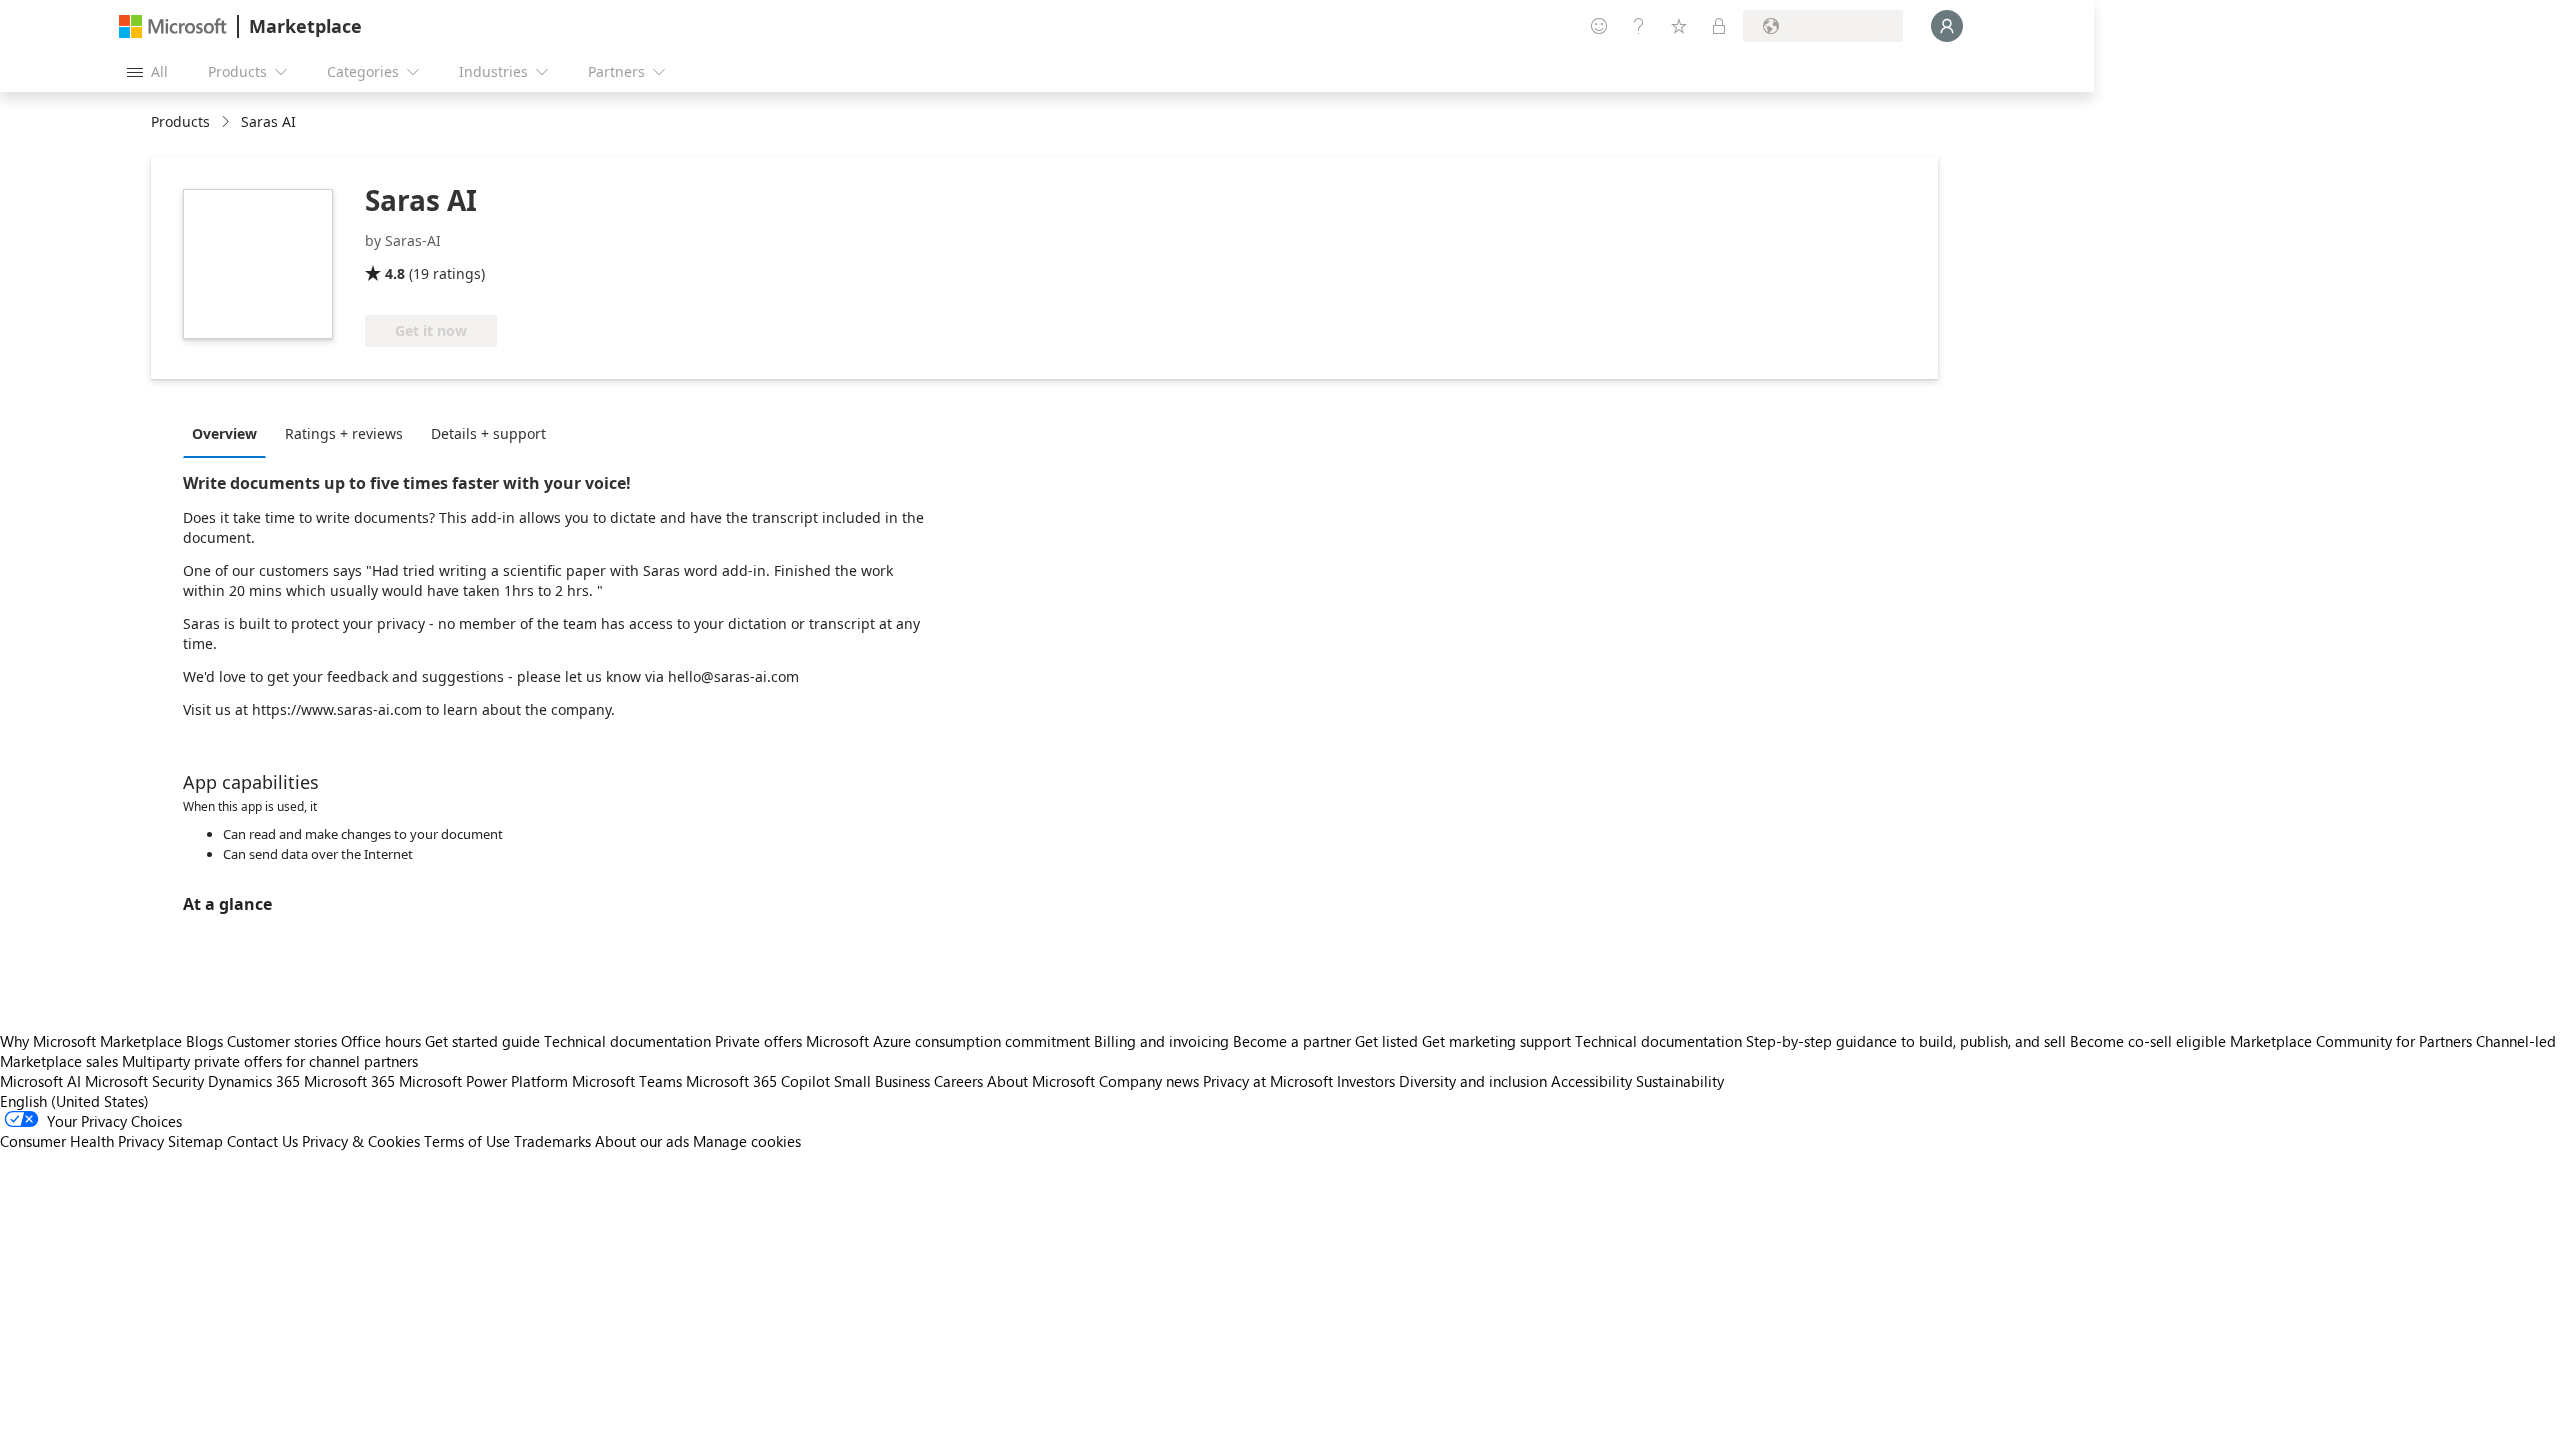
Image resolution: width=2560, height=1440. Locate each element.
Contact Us (262, 1141)
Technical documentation (627, 1041)
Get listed (1386, 1041)
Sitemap (195, 1141)
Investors (1366, 1081)
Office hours (381, 1041)
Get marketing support (1496, 1041)
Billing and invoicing (1161, 1041)
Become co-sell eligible (2148, 1041)
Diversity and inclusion (1473, 1081)
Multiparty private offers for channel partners (270, 1061)
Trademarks (552, 1141)
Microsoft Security (144, 1081)
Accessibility (1591, 1081)
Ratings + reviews (344, 433)
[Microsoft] (173, 26)
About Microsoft (1041, 1081)
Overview (224, 433)
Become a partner (1292, 1041)
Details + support (488, 433)
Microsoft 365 (349, 1081)
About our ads (642, 1141)
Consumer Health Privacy (82, 1141)
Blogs (204, 1041)
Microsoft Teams (627, 1081)
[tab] (229, 433)
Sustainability (1680, 1081)
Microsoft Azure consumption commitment (950, 1041)
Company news (1149, 1081)
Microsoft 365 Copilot (758, 1081)
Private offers (758, 1041)
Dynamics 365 (254, 1081)
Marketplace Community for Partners (2351, 1041)
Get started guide (482, 1041)
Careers (958, 1081)
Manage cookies (747, 1141)
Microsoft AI (40, 1081)
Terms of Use (467, 1141)
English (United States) (74, 1101)
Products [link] (180, 121)
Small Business (882, 1081)
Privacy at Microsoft (1268, 1081)
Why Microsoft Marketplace (91, 1041)
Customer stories (282, 1041)
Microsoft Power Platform (483, 1081)
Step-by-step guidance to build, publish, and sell (1906, 1041)
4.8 (395, 273)
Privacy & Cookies (361, 1141)
